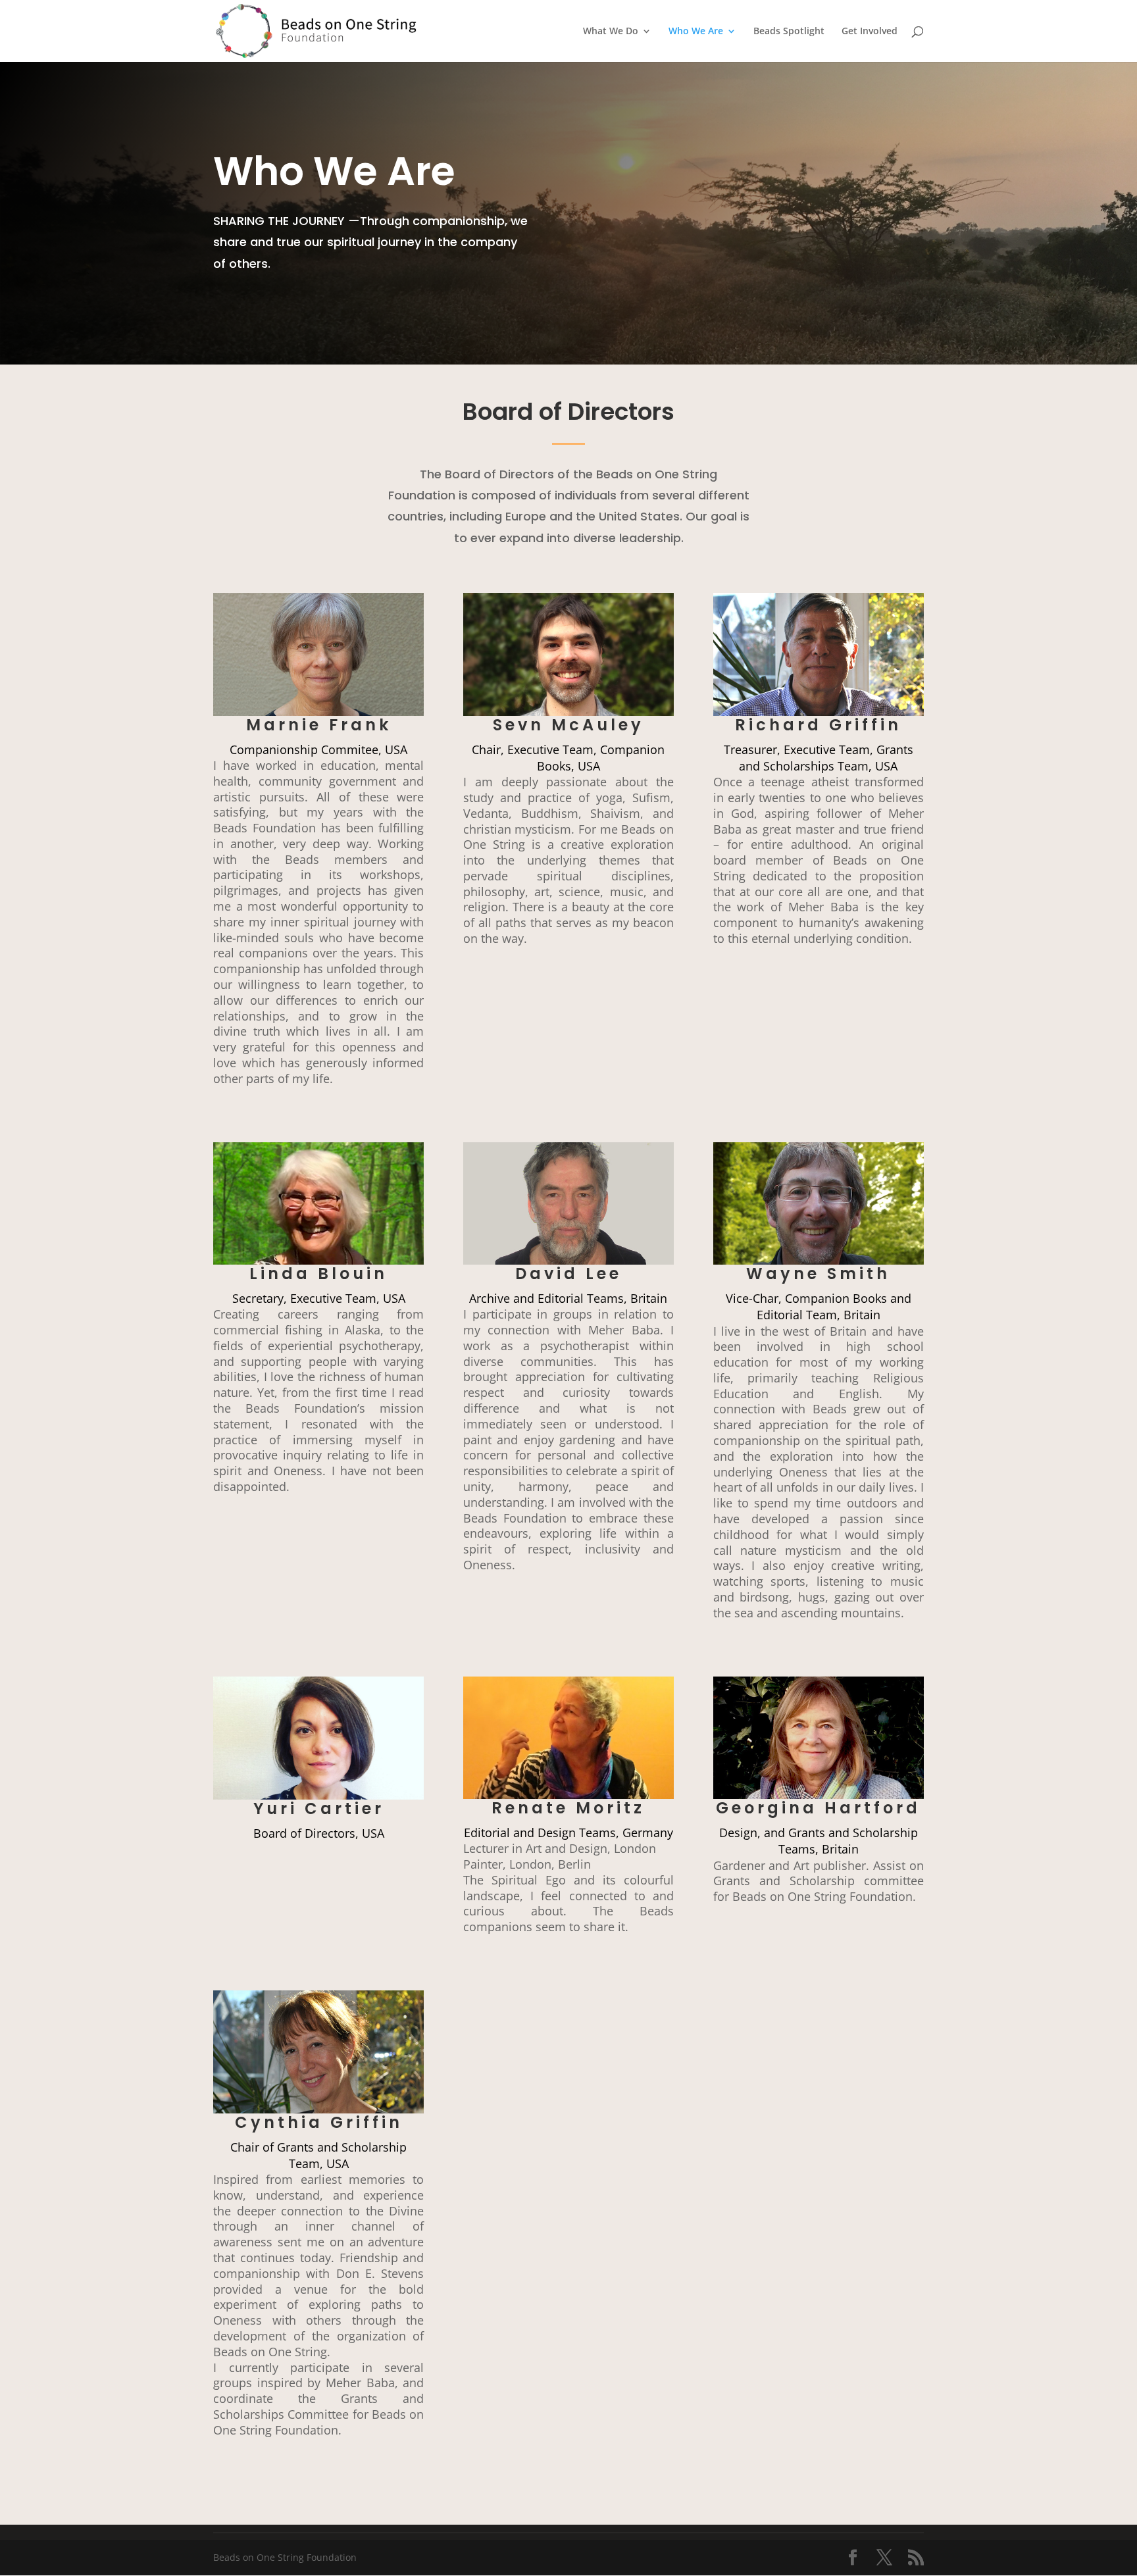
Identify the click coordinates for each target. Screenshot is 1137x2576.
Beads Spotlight (789, 32)
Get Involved (870, 32)
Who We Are (696, 32)
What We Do (611, 32)
